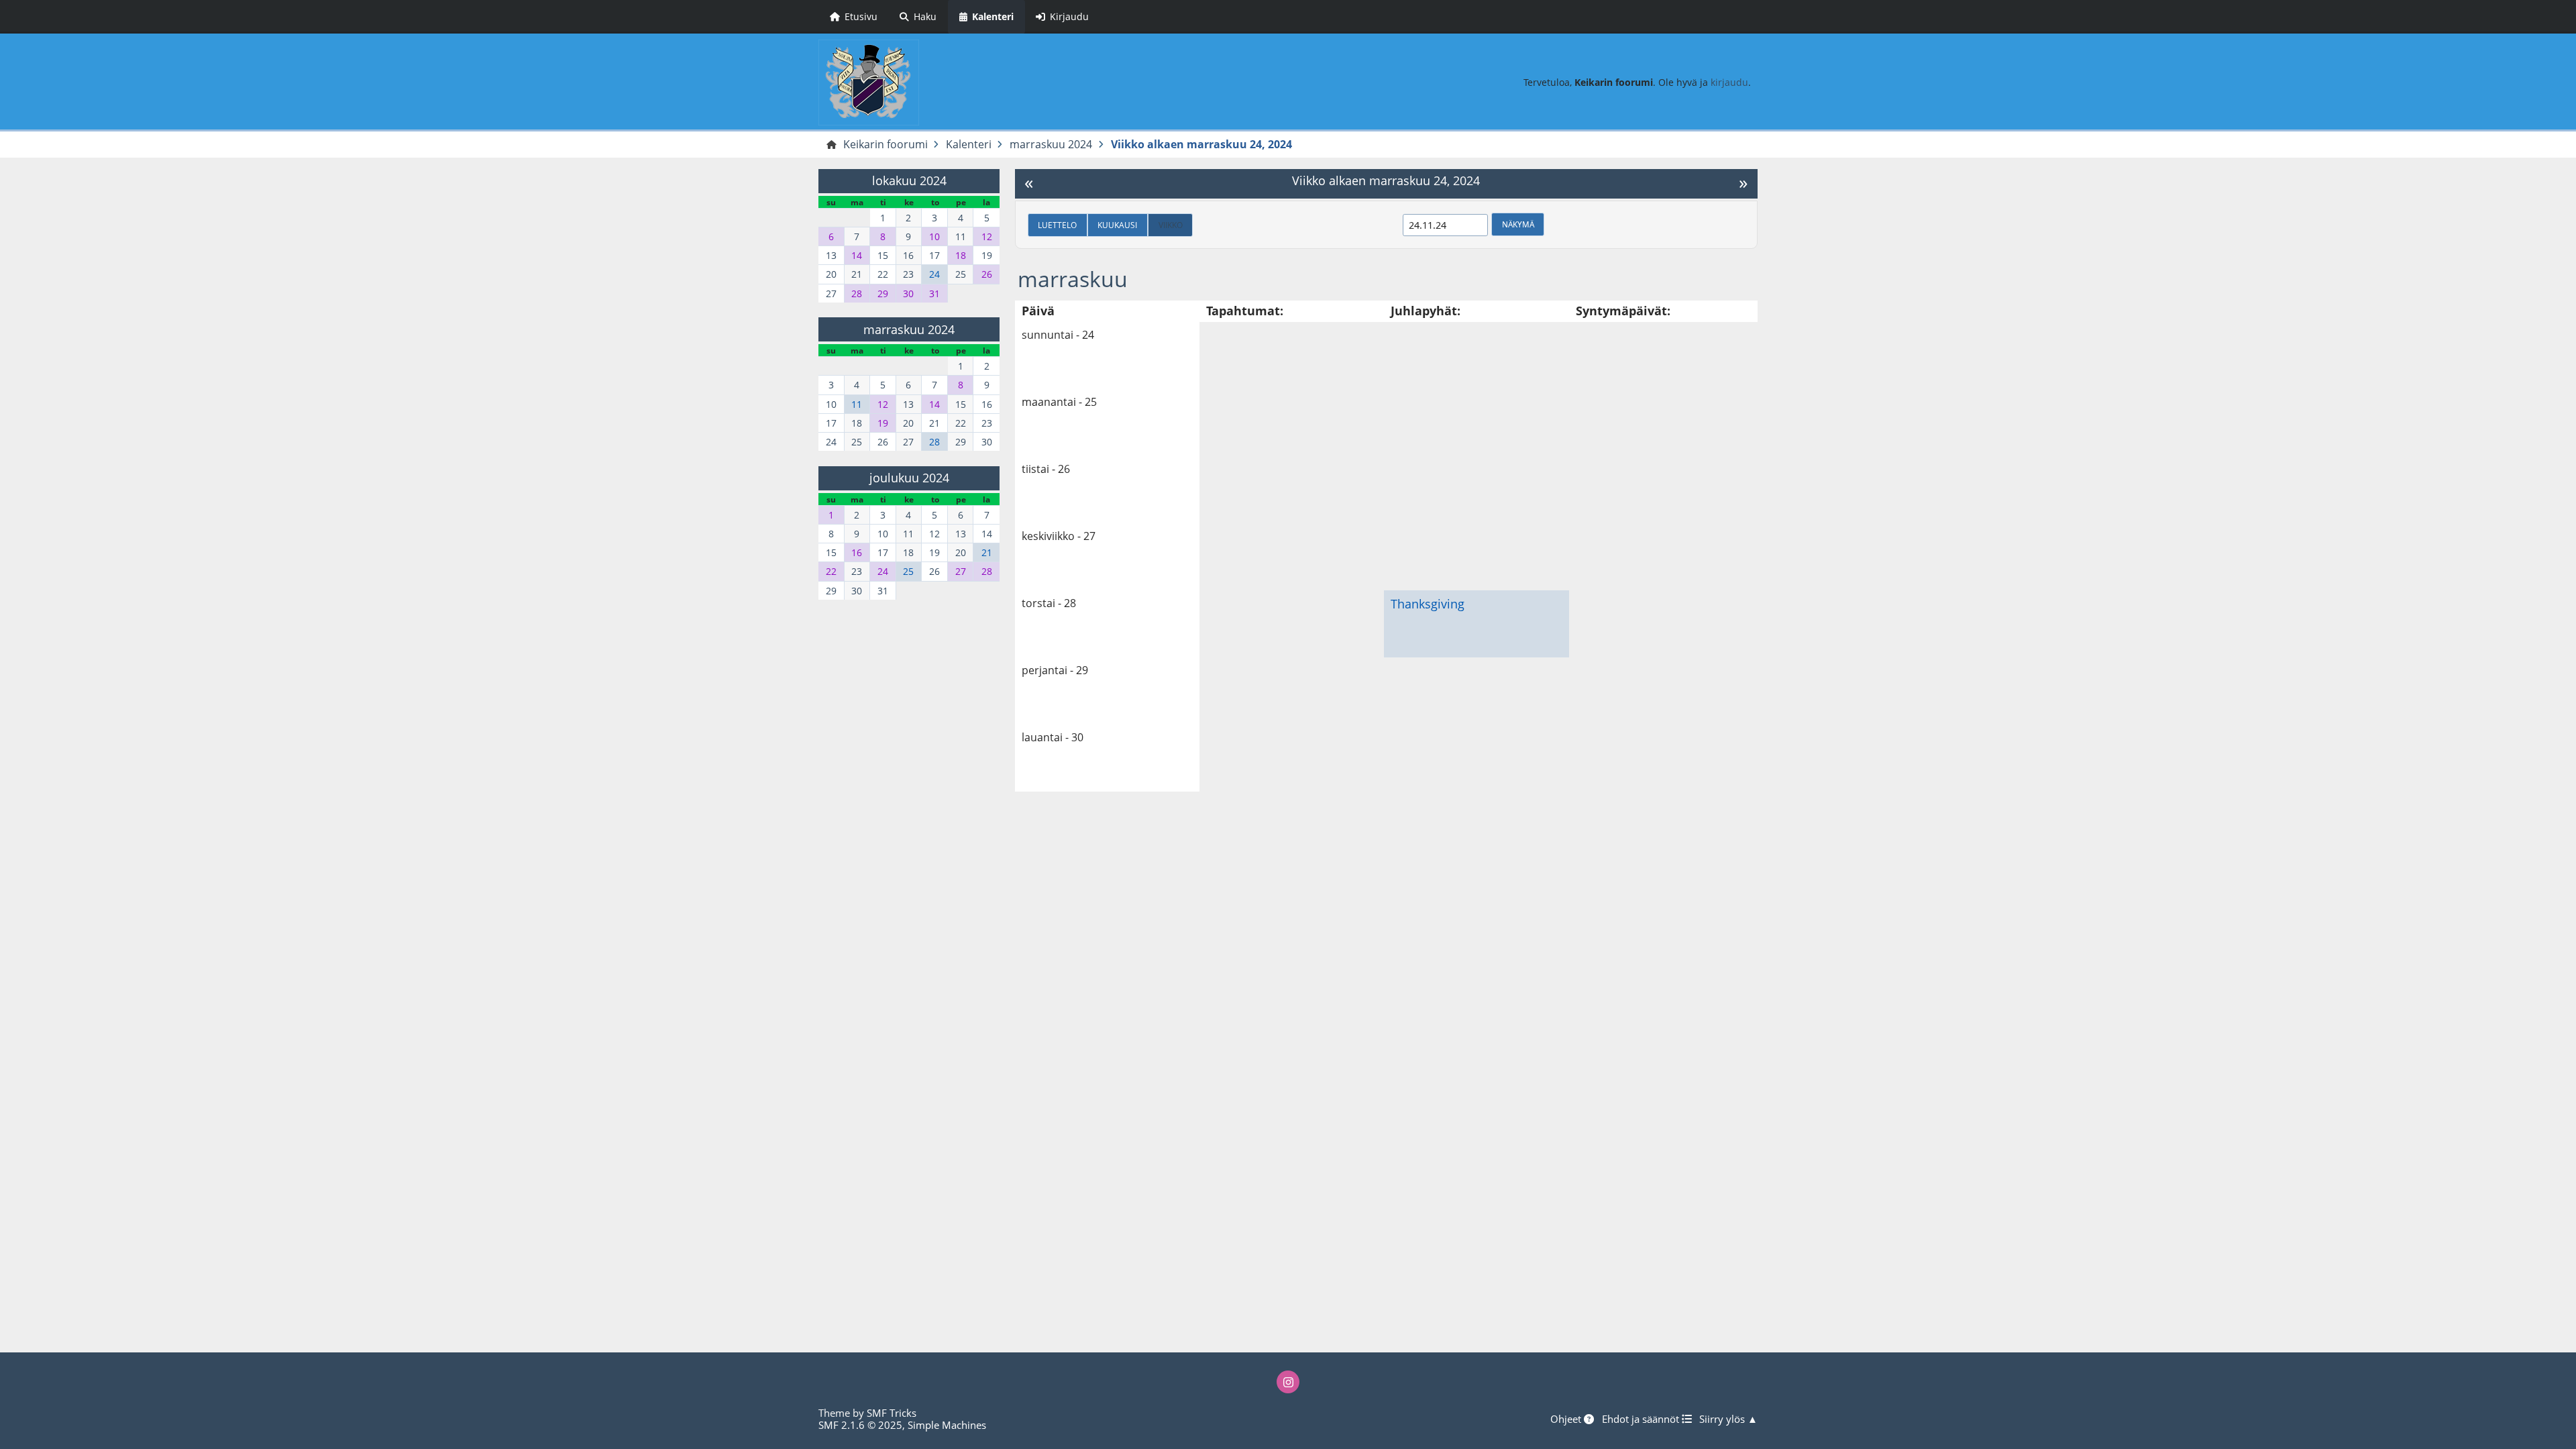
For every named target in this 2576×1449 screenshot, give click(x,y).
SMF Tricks (892, 1413)
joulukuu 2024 (909, 478)
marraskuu (1073, 279)
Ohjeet (1567, 1419)
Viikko (1171, 225)
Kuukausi (1117, 225)
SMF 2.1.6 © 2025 (860, 1425)
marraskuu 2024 (909, 329)
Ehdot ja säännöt (1642, 1419)
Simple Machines (947, 1425)
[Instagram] (1288, 1382)
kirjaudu (1729, 82)
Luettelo (1057, 225)
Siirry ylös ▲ (1728, 1419)
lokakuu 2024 (909, 180)
